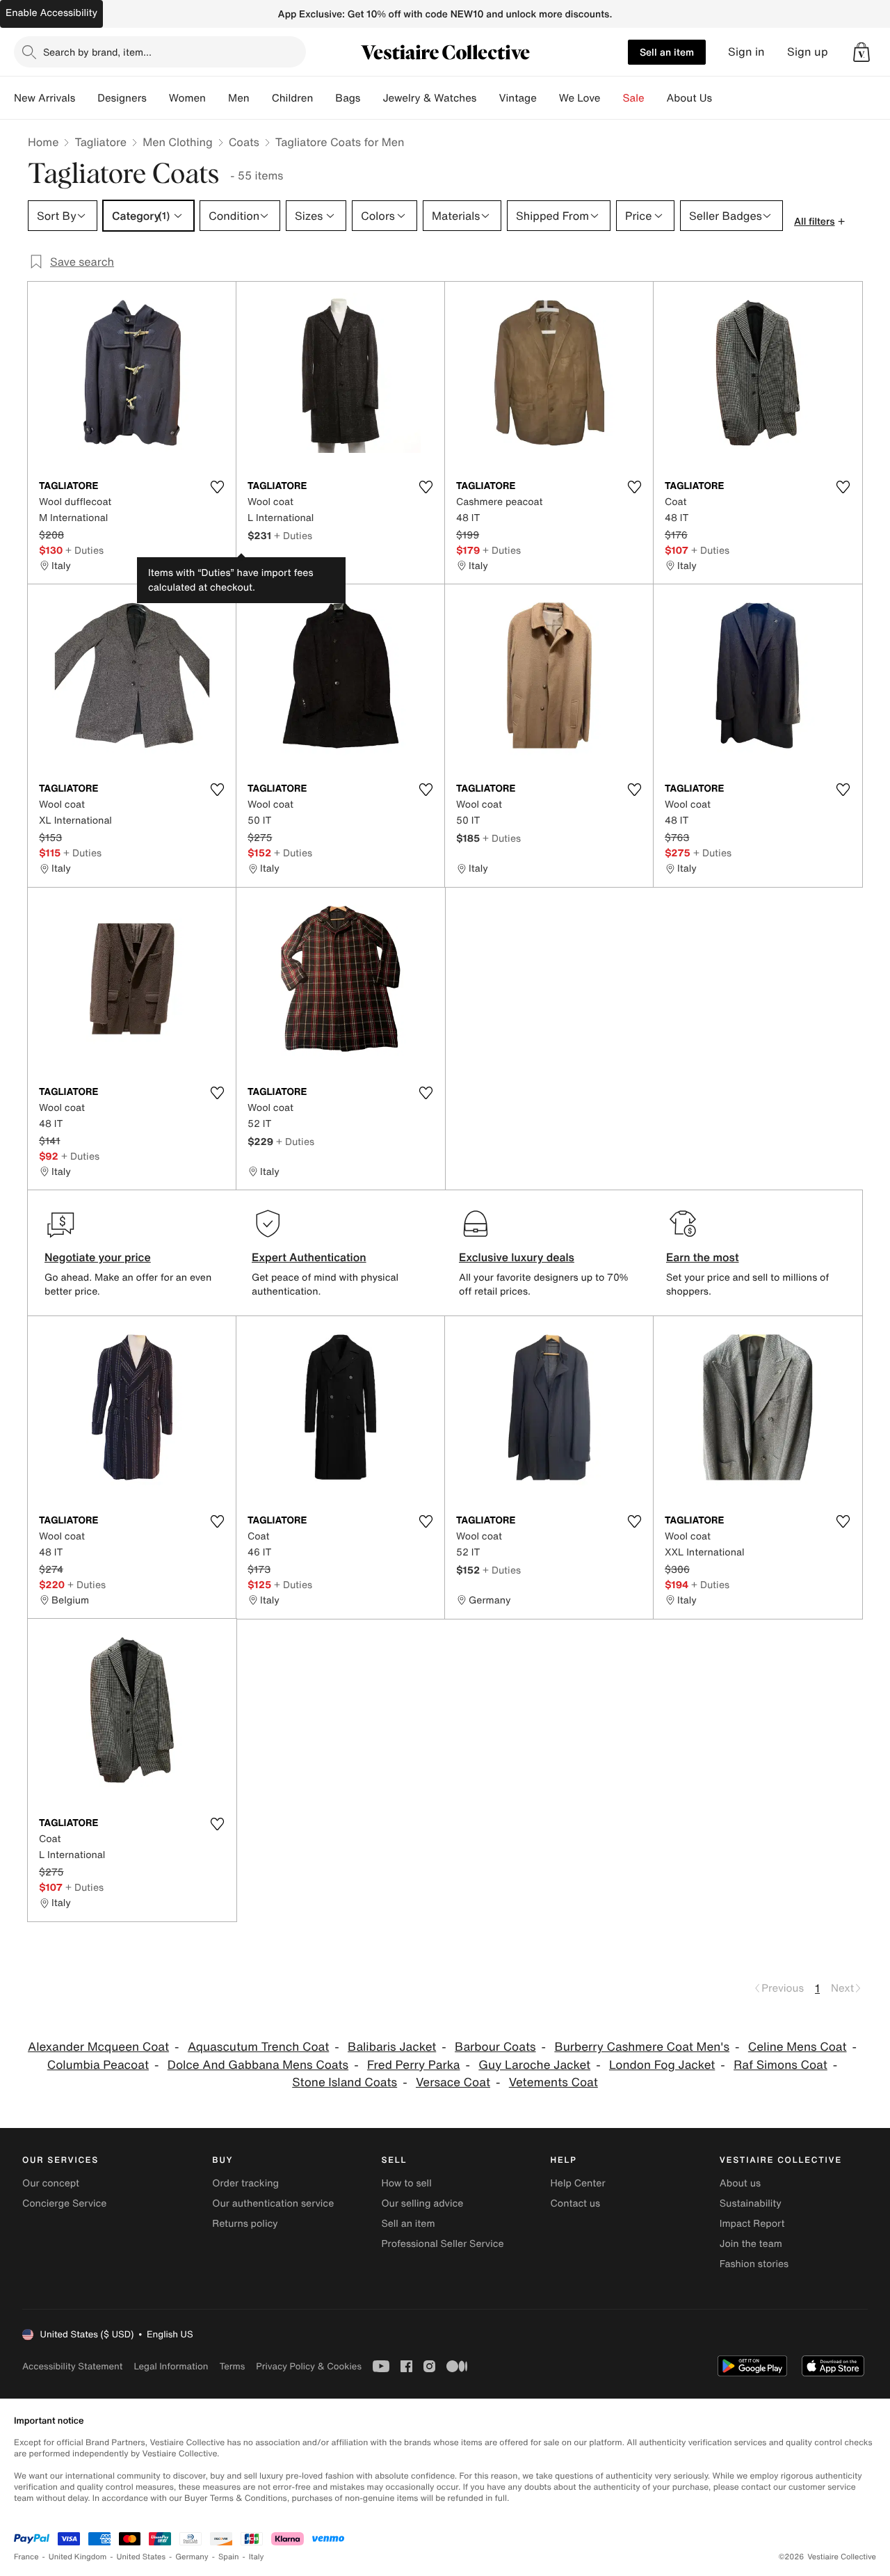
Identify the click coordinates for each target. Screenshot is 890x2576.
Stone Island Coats (345, 2082)
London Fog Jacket (662, 2065)
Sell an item (667, 52)
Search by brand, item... (97, 52)
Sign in (746, 52)
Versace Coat (453, 2082)
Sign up (808, 52)
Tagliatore (100, 142)
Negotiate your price (98, 1257)
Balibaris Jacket (392, 2047)
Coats (244, 142)
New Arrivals (44, 98)
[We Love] (612, 98)
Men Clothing (178, 142)
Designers (122, 98)
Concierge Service (64, 2203)
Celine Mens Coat (798, 2047)
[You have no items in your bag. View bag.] (861, 52)
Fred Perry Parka (414, 2065)
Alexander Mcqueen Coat (98, 2047)
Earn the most (703, 1257)
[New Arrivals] (86, 98)
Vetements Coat (553, 2082)
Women (187, 98)
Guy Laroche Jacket (534, 2065)
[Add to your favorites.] (217, 487)
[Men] (261, 98)
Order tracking (245, 2183)
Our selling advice (422, 2203)
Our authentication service (273, 2203)
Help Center (578, 2183)
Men (239, 98)
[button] (861, 52)
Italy (257, 2557)
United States (141, 2557)
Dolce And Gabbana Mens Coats (258, 2065)
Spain (229, 2557)
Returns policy (245, 2224)
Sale (634, 98)
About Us (689, 98)
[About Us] (723, 98)
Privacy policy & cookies (309, 2366)
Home (43, 142)
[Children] (324, 98)
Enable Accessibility (51, 13)
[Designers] (158, 98)
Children (293, 98)
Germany (192, 2557)
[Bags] (371, 98)
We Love (580, 98)
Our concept (51, 2183)
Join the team (751, 2244)
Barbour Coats (495, 2047)
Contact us (576, 2203)
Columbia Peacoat (98, 2065)
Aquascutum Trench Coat (258, 2047)
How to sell (406, 2183)
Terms (232, 2366)
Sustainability (751, 2203)
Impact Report (752, 2224)
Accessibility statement (72, 2366)
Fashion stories (754, 2264)
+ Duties (84, 550)
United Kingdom (78, 2557)
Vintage (517, 98)
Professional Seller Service (442, 2244)
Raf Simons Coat (780, 2065)
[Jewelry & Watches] (487, 98)
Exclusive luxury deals (517, 1257)
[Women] (217, 98)
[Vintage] (548, 98)
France (26, 2557)
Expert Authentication (309, 1257)
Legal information (171, 2366)
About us (740, 2183)
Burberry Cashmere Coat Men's (642, 2047)
